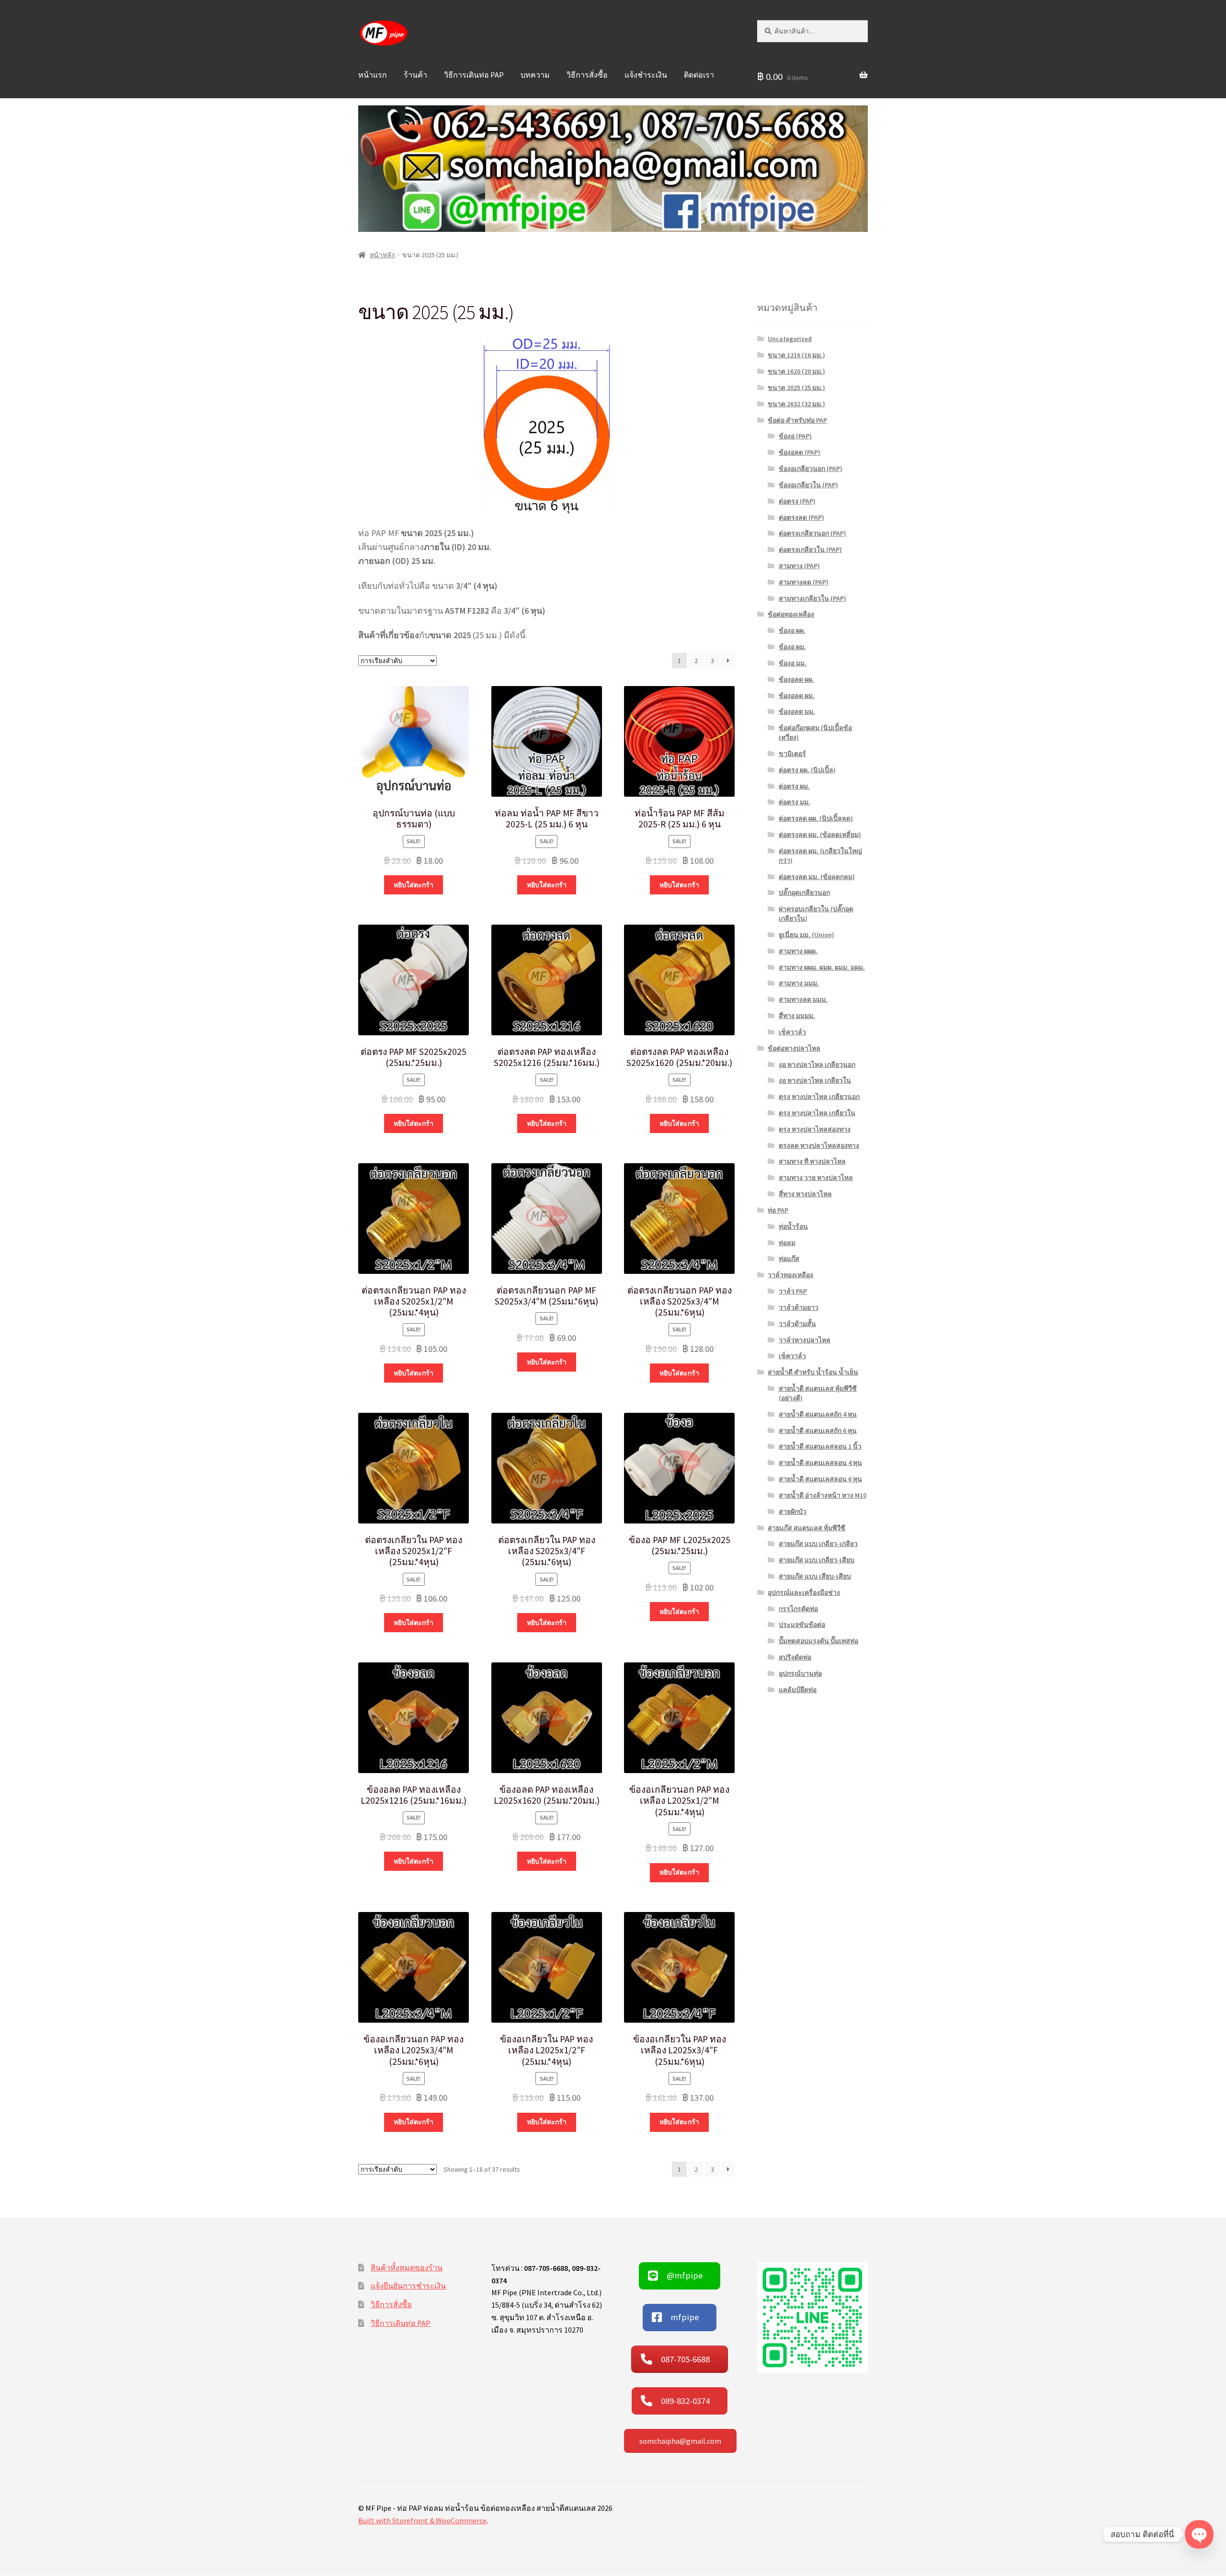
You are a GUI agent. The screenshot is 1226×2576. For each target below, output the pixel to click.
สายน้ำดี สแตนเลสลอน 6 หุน (820, 1479)
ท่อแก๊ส (789, 1259)
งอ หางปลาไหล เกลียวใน (815, 1080)
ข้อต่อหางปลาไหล (794, 1048)
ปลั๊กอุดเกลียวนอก (804, 893)
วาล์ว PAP (793, 1291)
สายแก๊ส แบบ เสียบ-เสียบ (815, 1576)
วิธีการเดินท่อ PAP (474, 75)
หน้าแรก (373, 75)
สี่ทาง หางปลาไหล (805, 1194)
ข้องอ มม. (793, 663)
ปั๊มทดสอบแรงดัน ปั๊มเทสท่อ (818, 1641)
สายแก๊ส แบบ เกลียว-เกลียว (818, 1544)
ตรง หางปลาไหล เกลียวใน (817, 1113)
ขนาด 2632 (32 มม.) (796, 404)
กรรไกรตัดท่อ (798, 1609)
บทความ (535, 75)
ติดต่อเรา (699, 75)
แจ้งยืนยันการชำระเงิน (408, 2286)
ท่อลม (787, 1243)
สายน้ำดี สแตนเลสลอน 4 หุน (820, 1463)
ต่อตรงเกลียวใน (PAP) (810, 550)
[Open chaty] (1199, 2534)
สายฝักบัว (793, 1511)
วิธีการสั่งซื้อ (587, 75)
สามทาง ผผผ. (798, 951)
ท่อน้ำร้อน (793, 1226)
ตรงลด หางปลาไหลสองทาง (819, 1145)
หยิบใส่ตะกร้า (414, 885)
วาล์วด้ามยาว (799, 1307)
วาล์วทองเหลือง (790, 1275)
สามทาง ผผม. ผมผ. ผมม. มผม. (822, 967)
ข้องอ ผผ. (792, 630)
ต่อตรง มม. (795, 802)
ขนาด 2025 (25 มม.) (796, 388)
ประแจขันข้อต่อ (802, 1625)
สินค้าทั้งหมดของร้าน (407, 2267)
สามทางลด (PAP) (804, 582)
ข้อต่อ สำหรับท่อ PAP (797, 420)
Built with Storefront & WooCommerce (422, 2520)
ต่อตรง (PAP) (797, 501)
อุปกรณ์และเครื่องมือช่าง (804, 1592)
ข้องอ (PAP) (795, 436)
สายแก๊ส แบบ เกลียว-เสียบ (817, 1560)
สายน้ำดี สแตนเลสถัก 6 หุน (818, 1431)
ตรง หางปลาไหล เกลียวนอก (819, 1097)
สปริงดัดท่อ (795, 1657)
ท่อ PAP (778, 1210)
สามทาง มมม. (799, 983)
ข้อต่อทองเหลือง (791, 614)
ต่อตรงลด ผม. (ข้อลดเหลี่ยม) (820, 835)
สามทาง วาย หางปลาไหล (816, 1178)
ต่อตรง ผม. (794, 786)
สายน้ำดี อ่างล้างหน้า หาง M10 (823, 1495)
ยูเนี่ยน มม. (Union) (806, 935)
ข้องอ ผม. (792, 647)
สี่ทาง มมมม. (797, 1016)
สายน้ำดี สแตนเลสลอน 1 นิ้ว (820, 1446)
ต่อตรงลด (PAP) (801, 517)
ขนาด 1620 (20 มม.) (796, 371)
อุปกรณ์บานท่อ (800, 1673)
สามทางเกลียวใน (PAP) (812, 598)
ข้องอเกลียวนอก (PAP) (811, 469)
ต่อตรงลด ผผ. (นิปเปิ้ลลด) (816, 818)
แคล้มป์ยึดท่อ (798, 1690)
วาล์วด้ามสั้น (797, 1324)
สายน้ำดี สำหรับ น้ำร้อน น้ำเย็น (813, 1372)
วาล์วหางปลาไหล (805, 1340)
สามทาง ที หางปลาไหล (812, 1161)
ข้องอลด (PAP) (800, 452)
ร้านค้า (415, 75)
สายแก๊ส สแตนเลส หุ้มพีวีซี (806, 1528)
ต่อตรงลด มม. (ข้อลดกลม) (817, 877)
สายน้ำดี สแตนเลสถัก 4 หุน (818, 1414)
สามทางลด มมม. (803, 999)
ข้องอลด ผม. (797, 696)
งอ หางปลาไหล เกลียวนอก (817, 1065)
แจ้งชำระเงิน (646, 75)
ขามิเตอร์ (792, 754)
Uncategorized (790, 339)
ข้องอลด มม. (797, 711)
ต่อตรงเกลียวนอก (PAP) (812, 533)
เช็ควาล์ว (792, 1032)
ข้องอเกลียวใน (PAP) (808, 485)
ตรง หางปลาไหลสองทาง (815, 1129)
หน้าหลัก (382, 255)
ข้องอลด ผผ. (796, 679)
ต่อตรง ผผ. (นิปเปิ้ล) (807, 770)
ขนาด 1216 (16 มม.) (796, 355)
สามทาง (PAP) (799, 566)
